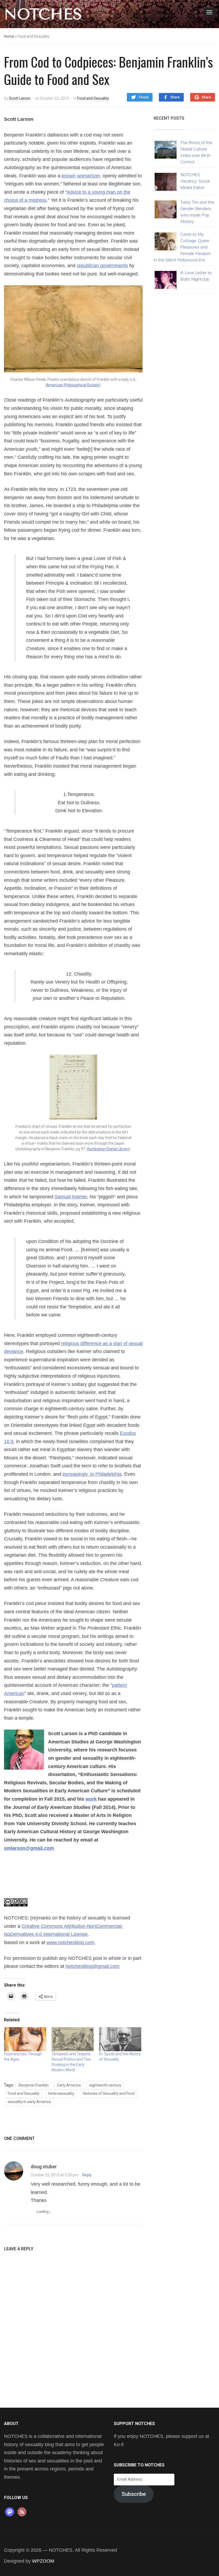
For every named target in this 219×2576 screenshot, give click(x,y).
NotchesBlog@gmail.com (92, 1966)
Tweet (143, 97)
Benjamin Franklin (34, 2085)
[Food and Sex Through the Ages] (25, 2039)
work (91, 1799)
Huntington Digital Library (108, 1149)
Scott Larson (20, 98)
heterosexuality (61, 2093)
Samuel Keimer (71, 1197)
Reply (87, 2175)
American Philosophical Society (73, 385)
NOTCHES (43, 14)
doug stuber (44, 2167)
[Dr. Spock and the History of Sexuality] (120, 2039)
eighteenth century (105, 2085)
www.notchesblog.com (70, 1942)
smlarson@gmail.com (29, 1848)
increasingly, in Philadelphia (92, 1474)
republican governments (102, 266)
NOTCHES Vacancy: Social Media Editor (195, 181)
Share (175, 97)
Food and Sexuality (93, 98)
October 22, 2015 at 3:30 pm (54, 2175)
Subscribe (134, 2494)
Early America (69, 2085)
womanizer (88, 176)
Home (9, 36)
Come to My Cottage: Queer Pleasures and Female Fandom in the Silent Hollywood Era (182, 247)
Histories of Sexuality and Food (109, 2093)
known (69, 176)
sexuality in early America (29, 2102)
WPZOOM (43, 2561)
